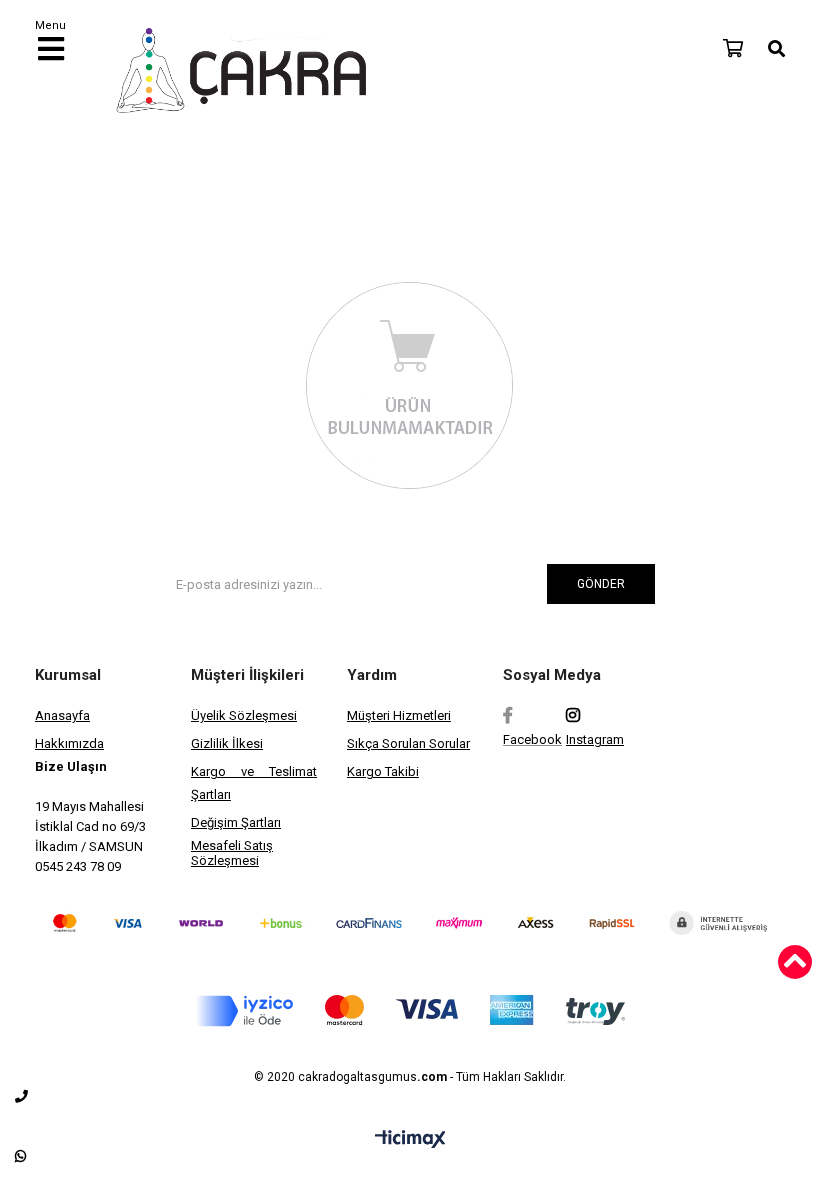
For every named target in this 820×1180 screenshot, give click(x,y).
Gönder (601, 584)
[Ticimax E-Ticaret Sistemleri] (410, 1140)
